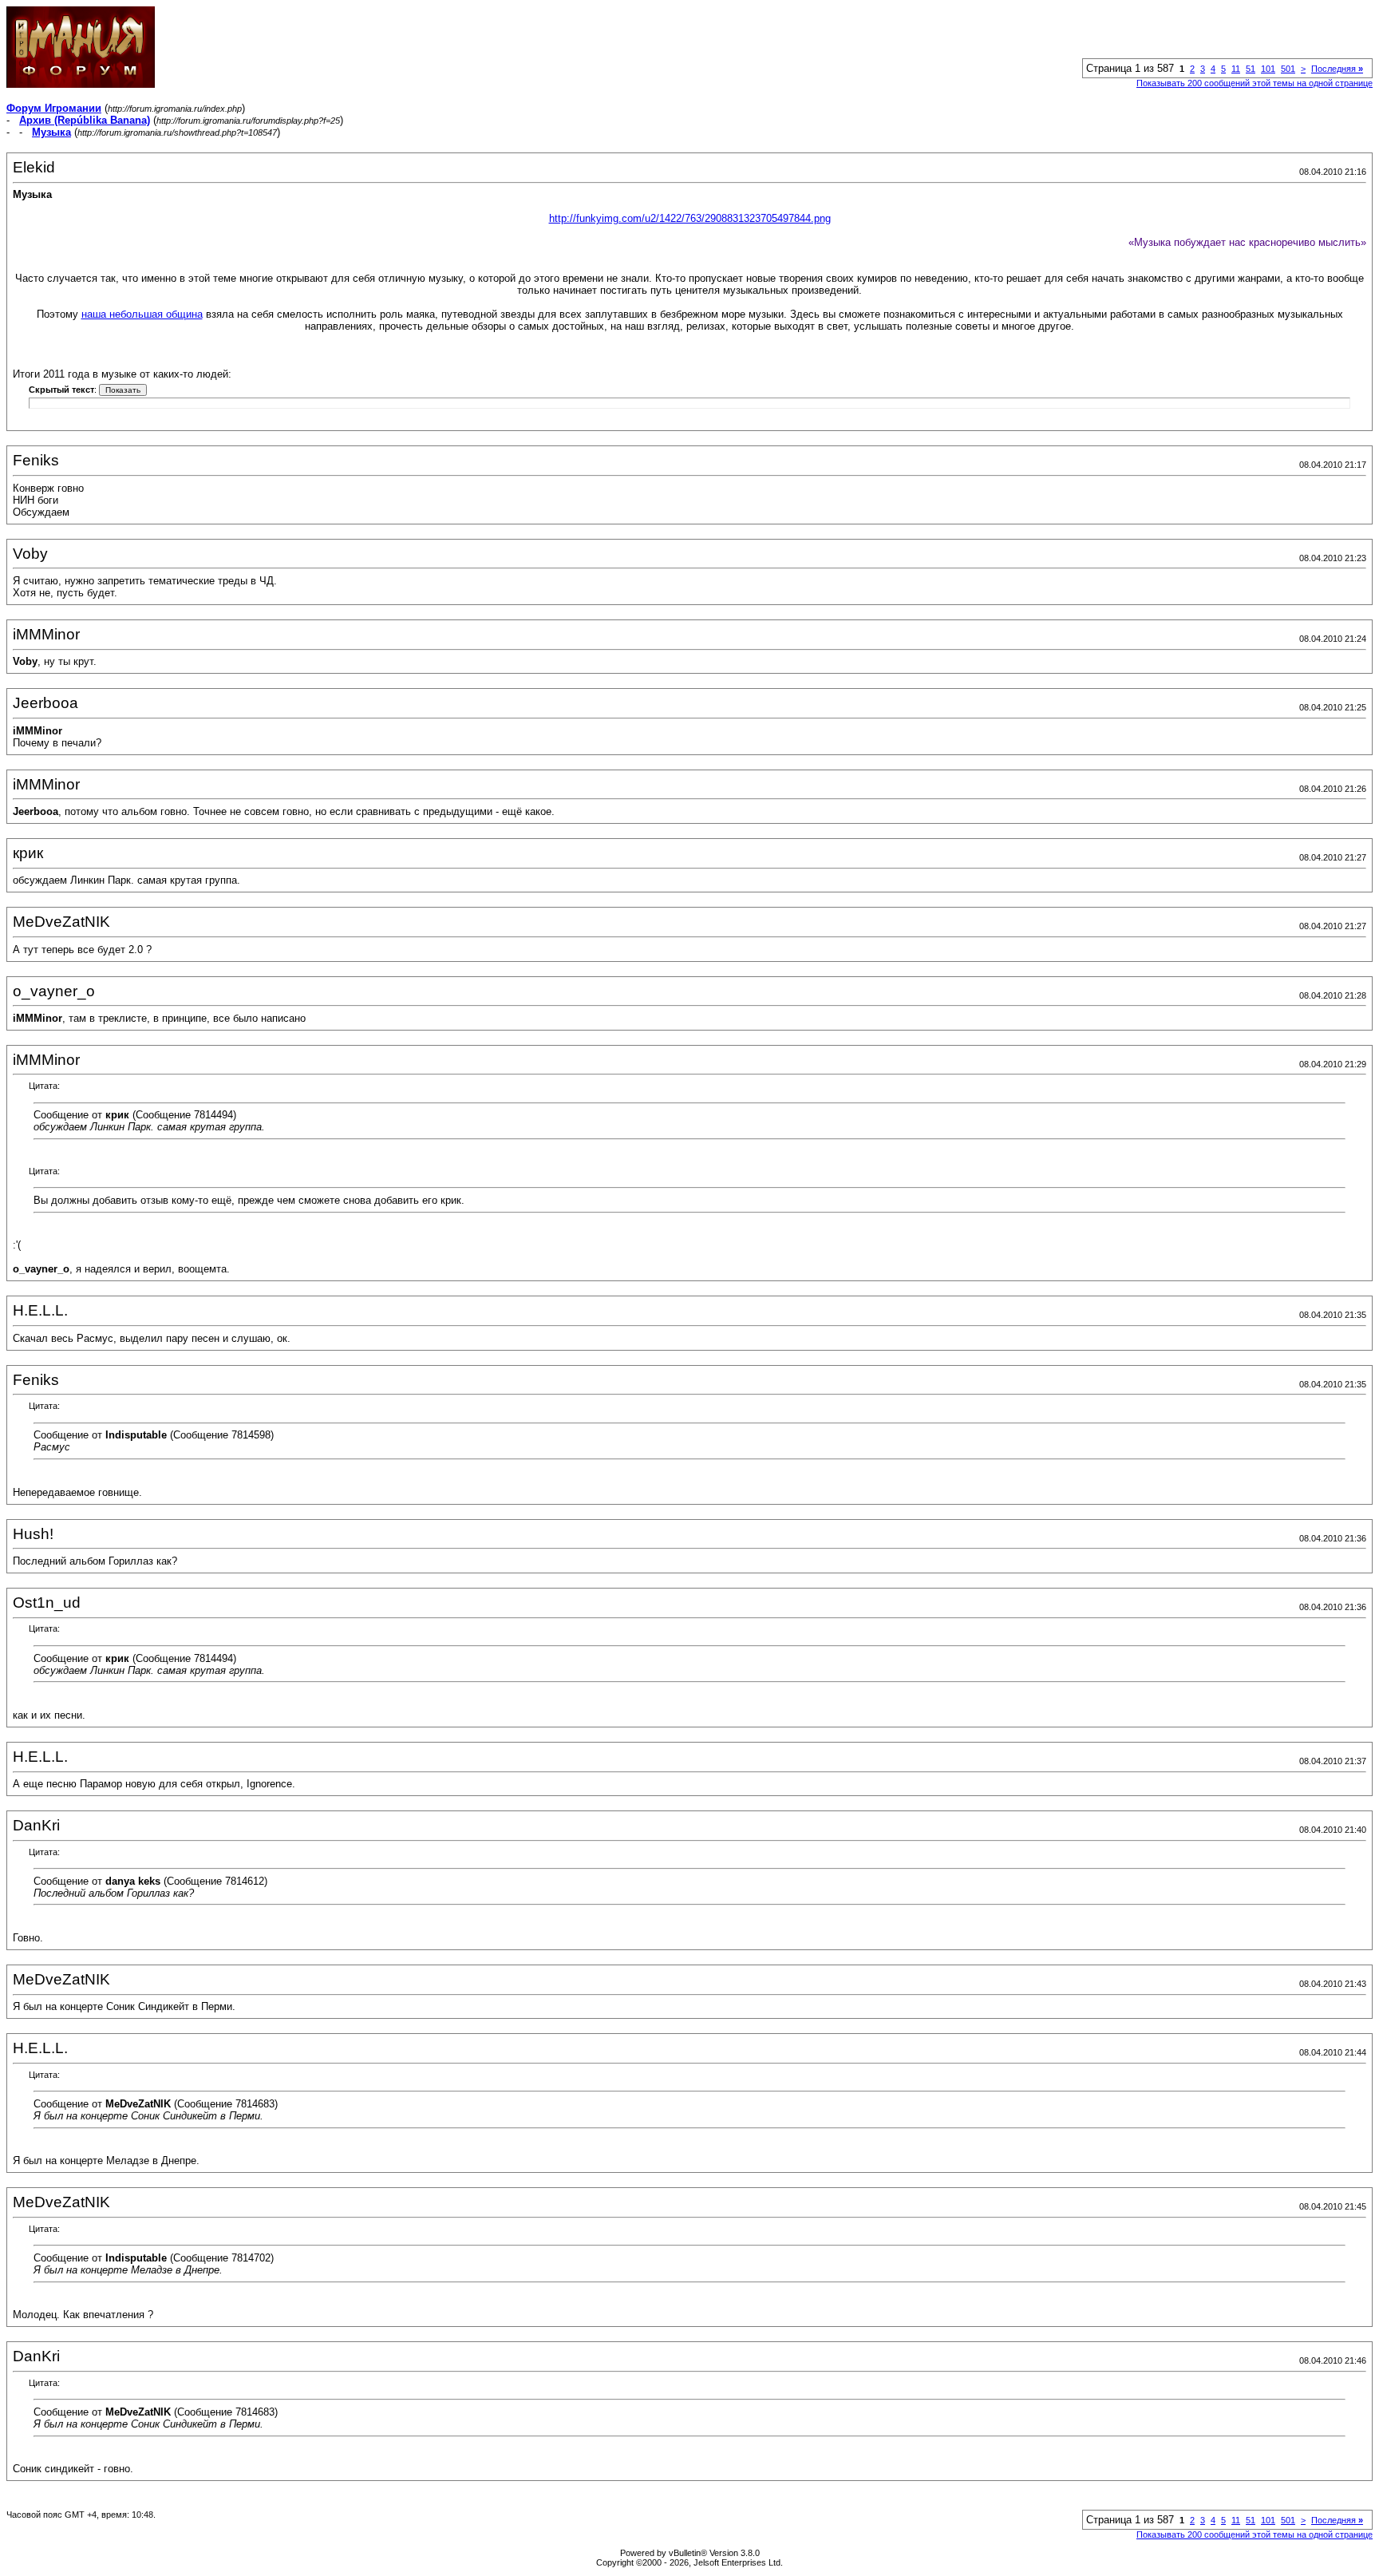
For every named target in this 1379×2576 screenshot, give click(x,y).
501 (1288, 69)
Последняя (1337, 69)
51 (1251, 69)
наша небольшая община (142, 314)
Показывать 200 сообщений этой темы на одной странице (1255, 83)
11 (1236, 69)
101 (1268, 69)
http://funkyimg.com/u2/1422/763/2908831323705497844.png (690, 218)
